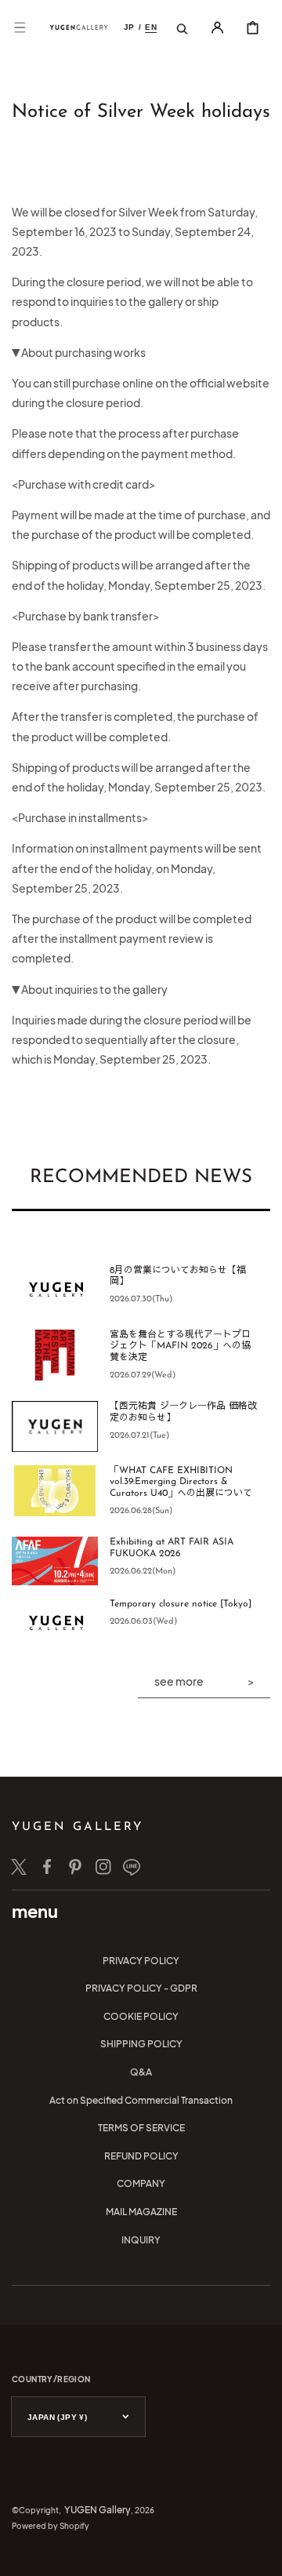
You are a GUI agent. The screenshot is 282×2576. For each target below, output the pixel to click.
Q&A (141, 2072)
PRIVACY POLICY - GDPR (141, 1988)
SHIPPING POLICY (141, 2044)
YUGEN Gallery (98, 2510)
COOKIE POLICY (141, 2016)
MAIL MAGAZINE (141, 2212)
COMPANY (141, 2183)
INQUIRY (141, 2240)
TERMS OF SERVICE (141, 2128)
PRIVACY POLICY (141, 1961)
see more (179, 1681)
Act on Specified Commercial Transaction (141, 2100)
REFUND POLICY (141, 2156)
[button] (20, 27)
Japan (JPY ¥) (57, 2417)
